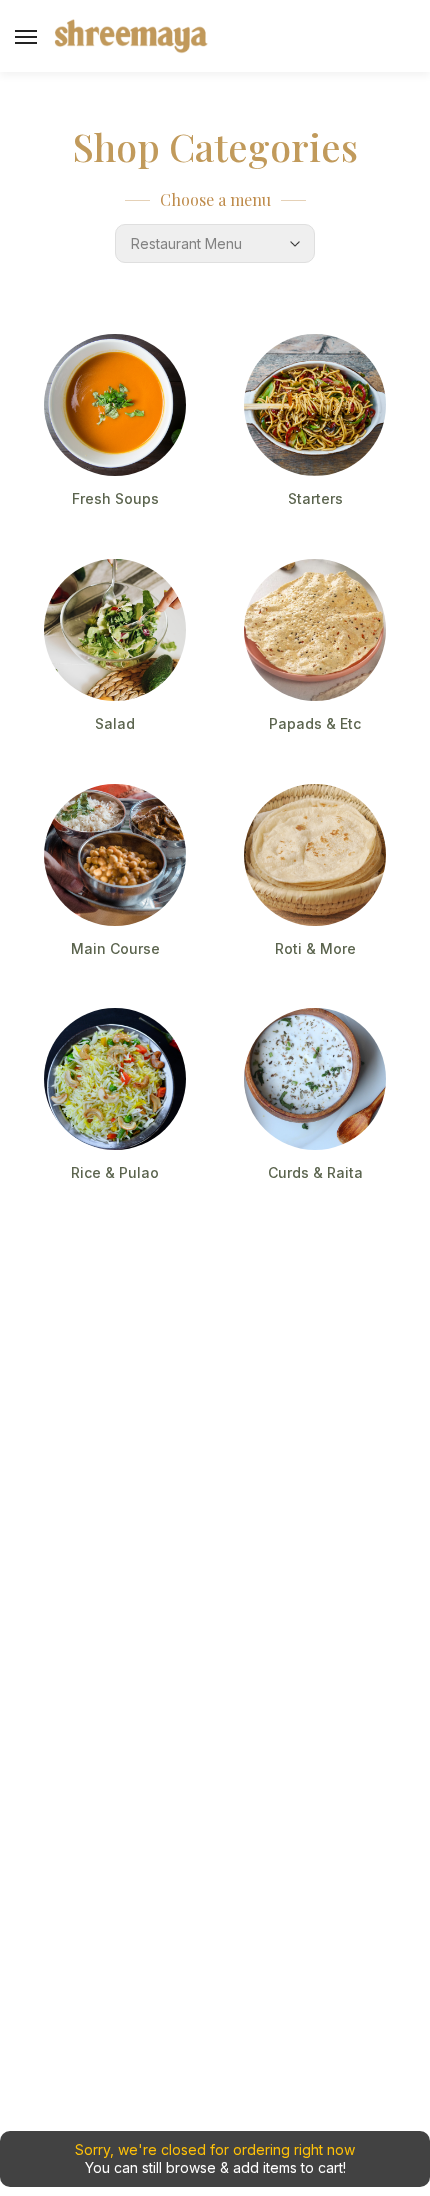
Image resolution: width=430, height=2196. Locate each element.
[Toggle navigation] (26, 37)
